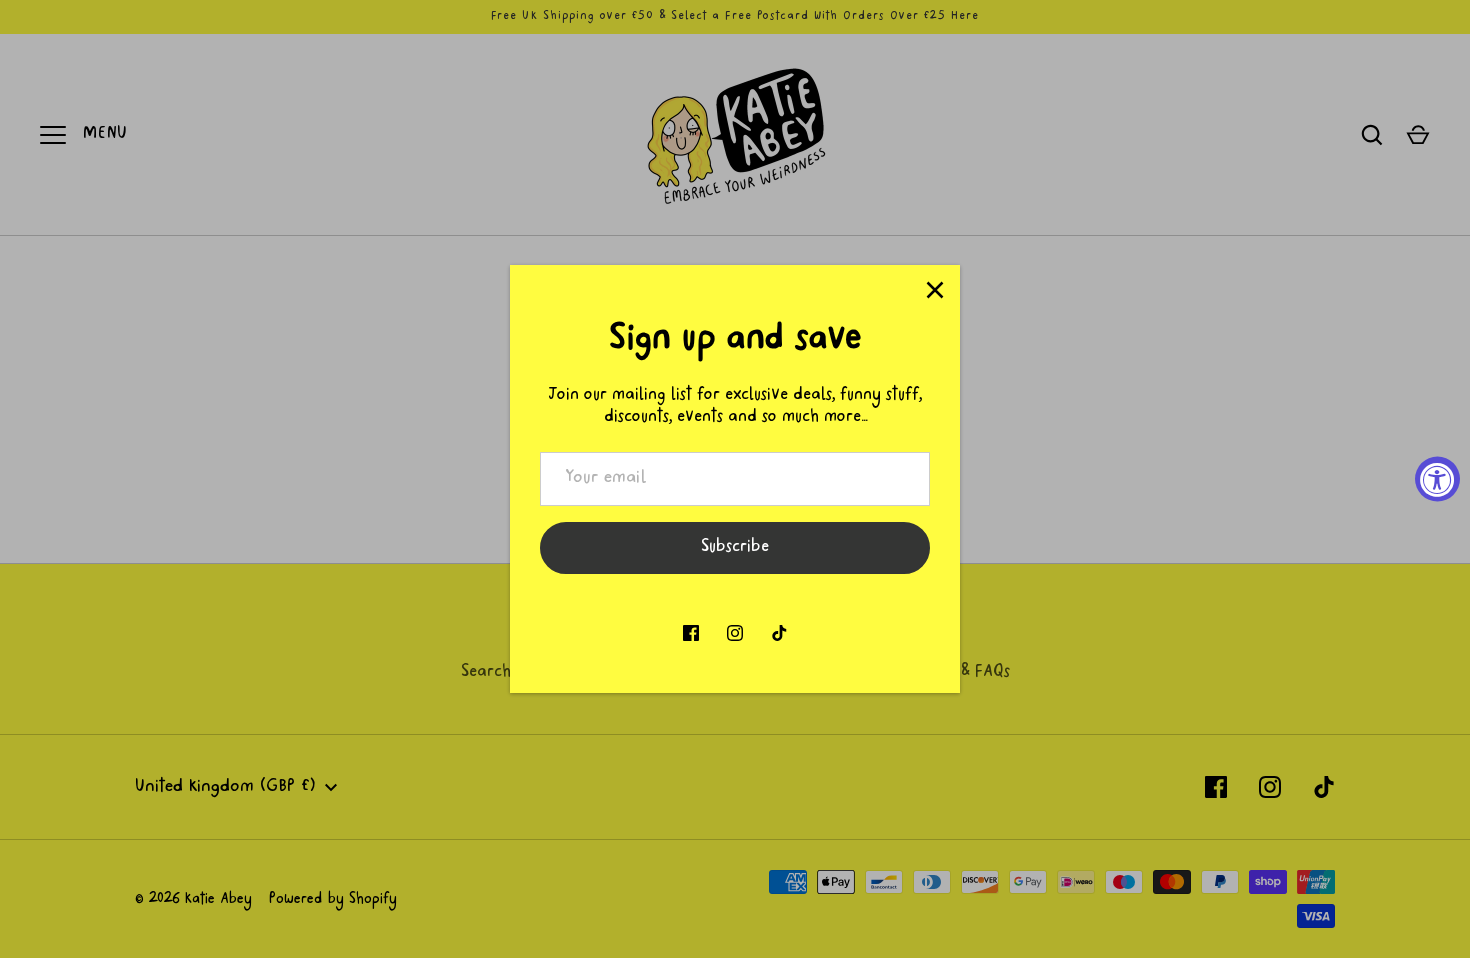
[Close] (935, 290)
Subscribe (735, 548)
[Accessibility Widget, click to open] (1437, 479)
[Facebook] (691, 633)
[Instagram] (735, 633)
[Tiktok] (779, 633)
